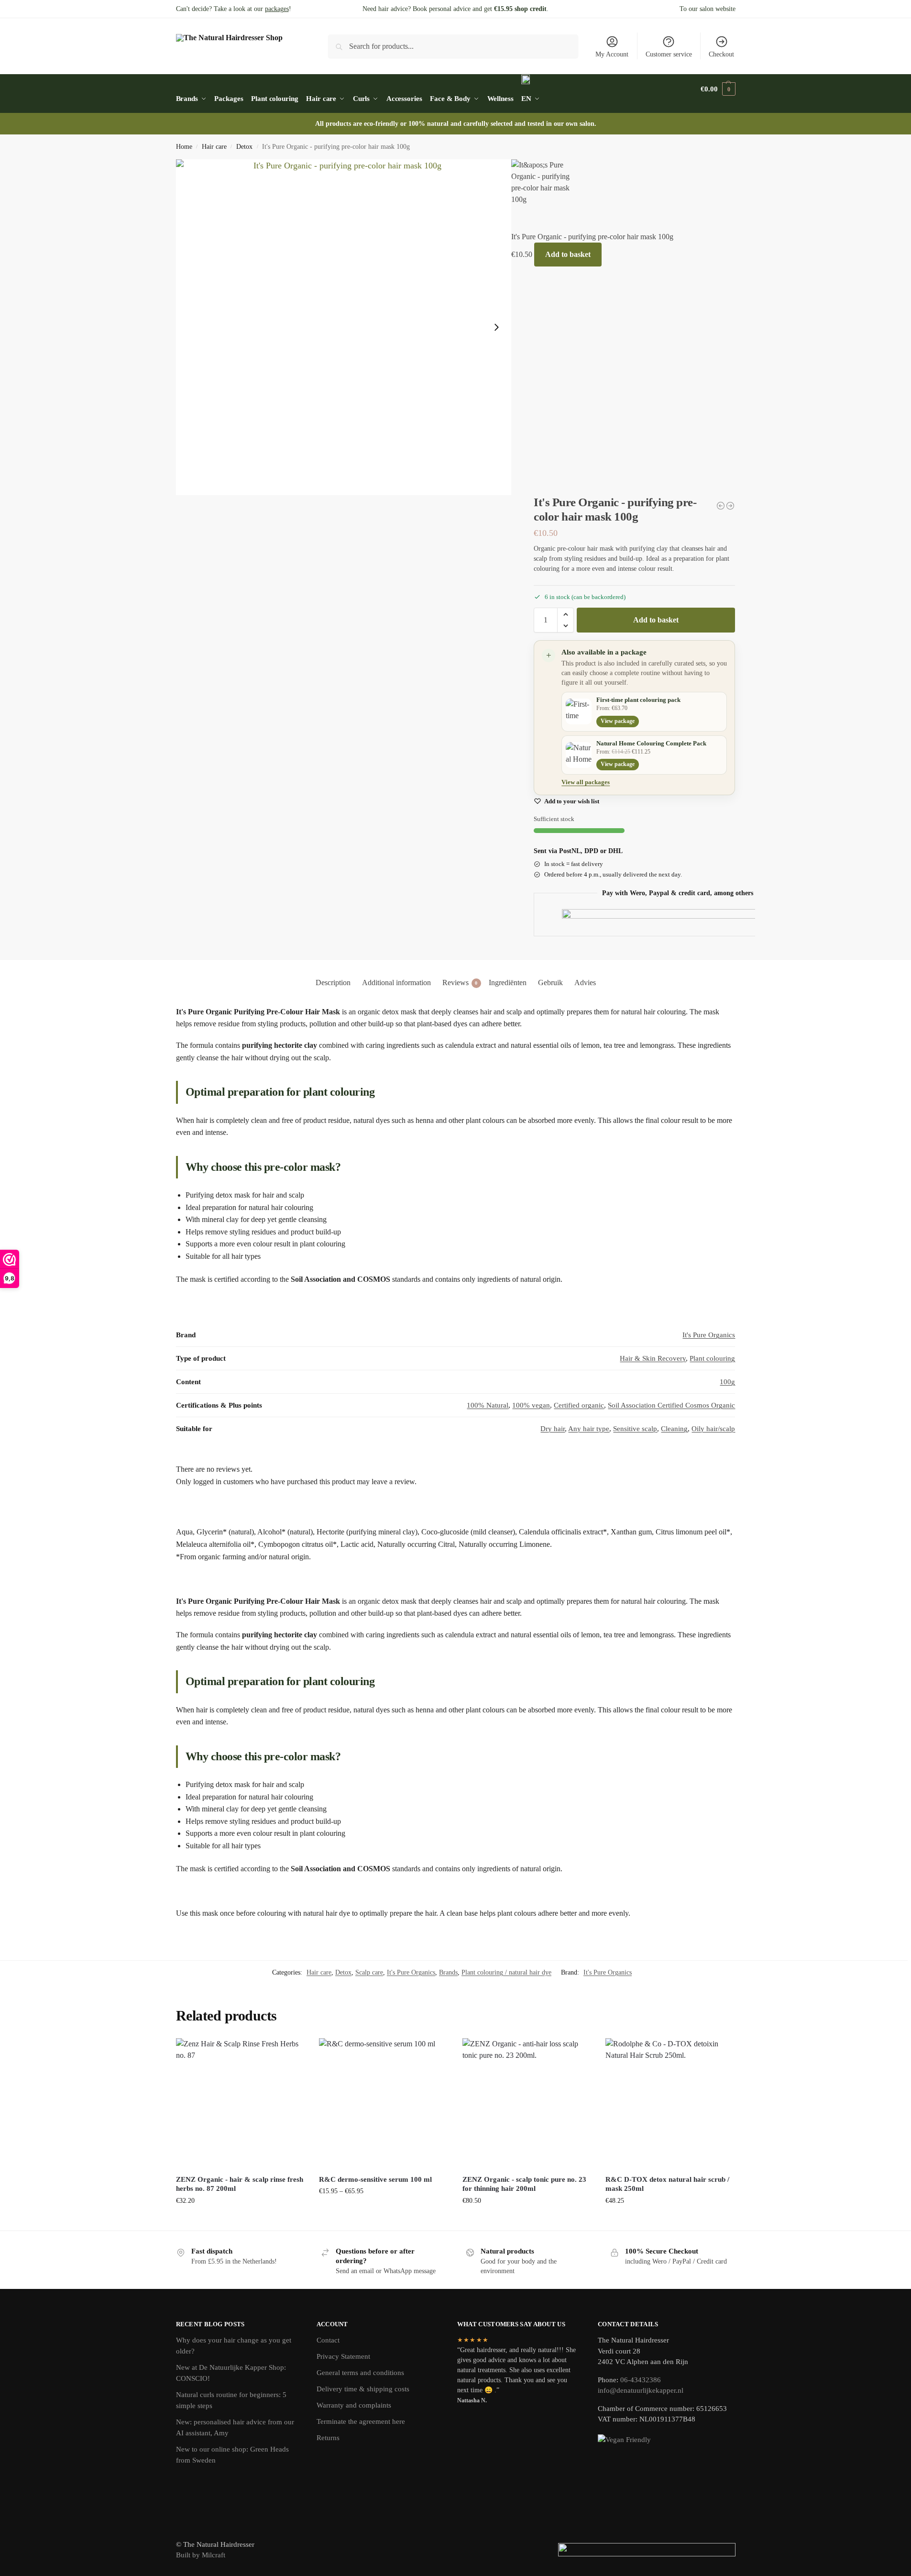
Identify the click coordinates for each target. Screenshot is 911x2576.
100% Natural (488, 1405)
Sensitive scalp (635, 1429)
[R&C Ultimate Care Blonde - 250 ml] (730, 506)
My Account (612, 54)
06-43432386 (641, 2380)
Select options (383, 2211)
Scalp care (369, 1972)
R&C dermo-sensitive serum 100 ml (375, 2179)
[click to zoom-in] (344, 327)
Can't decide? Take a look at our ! (234, 9)
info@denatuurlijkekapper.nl (641, 2390)
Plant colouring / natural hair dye (506, 1972)
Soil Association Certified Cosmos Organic (671, 1405)
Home (184, 147)
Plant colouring (712, 1358)
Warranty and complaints (354, 2405)
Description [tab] (333, 983)
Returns (328, 2438)
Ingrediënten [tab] (508, 983)
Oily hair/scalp (713, 1429)
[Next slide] (496, 327)
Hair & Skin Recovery (653, 1358)
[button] (718, 89)
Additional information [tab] (396, 983)
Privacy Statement (343, 2356)
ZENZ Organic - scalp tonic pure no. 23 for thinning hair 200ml (524, 2184)
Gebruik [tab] (550, 983)
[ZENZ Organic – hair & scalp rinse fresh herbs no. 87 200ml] (241, 2103)
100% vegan (531, 1405)
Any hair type (589, 1429)
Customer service (669, 54)
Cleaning (674, 1429)
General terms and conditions (360, 2373)
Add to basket (568, 254)
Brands (448, 1972)
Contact (328, 2340)
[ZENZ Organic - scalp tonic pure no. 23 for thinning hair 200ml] (527, 2103)
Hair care (214, 147)
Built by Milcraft (201, 2555)
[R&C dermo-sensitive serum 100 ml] (384, 2103)
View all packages (586, 782)
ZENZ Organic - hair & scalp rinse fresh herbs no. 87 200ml (240, 2184)
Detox (244, 147)
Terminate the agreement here (361, 2421)
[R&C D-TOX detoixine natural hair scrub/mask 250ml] (670, 2103)
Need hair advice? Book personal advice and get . (455, 9)
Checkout (721, 54)
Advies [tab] (585, 983)
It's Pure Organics (709, 1335)
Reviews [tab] (460, 983)
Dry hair (553, 1429)
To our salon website (708, 9)
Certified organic (579, 1405)
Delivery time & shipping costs (363, 2389)
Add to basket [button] (240, 2221)
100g (727, 1382)
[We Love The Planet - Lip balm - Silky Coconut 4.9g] (721, 506)
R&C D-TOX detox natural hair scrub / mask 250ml (667, 2184)
